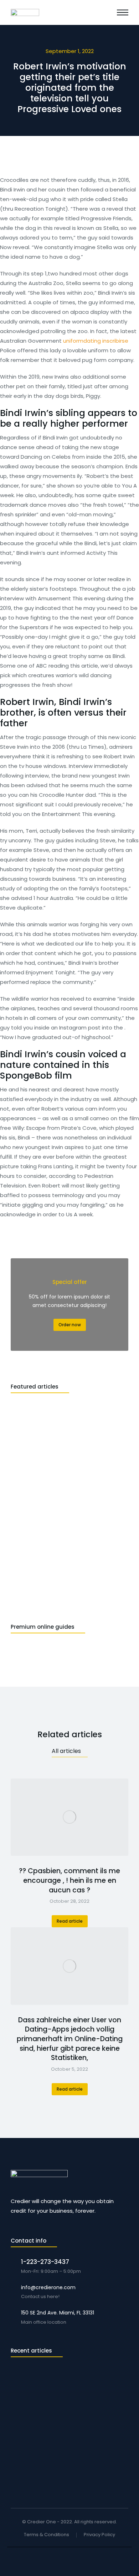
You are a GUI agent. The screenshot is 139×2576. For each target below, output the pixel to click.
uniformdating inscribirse (96, 341)
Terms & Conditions (47, 2535)
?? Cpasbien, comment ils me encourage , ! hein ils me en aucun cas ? (69, 1880)
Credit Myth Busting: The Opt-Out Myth (60, 2451)
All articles (66, 1751)
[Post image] (69, 1817)
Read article (70, 1921)
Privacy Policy (99, 2535)
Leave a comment (68, 2400)
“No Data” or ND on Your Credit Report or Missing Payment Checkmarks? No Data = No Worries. (66, 2380)
